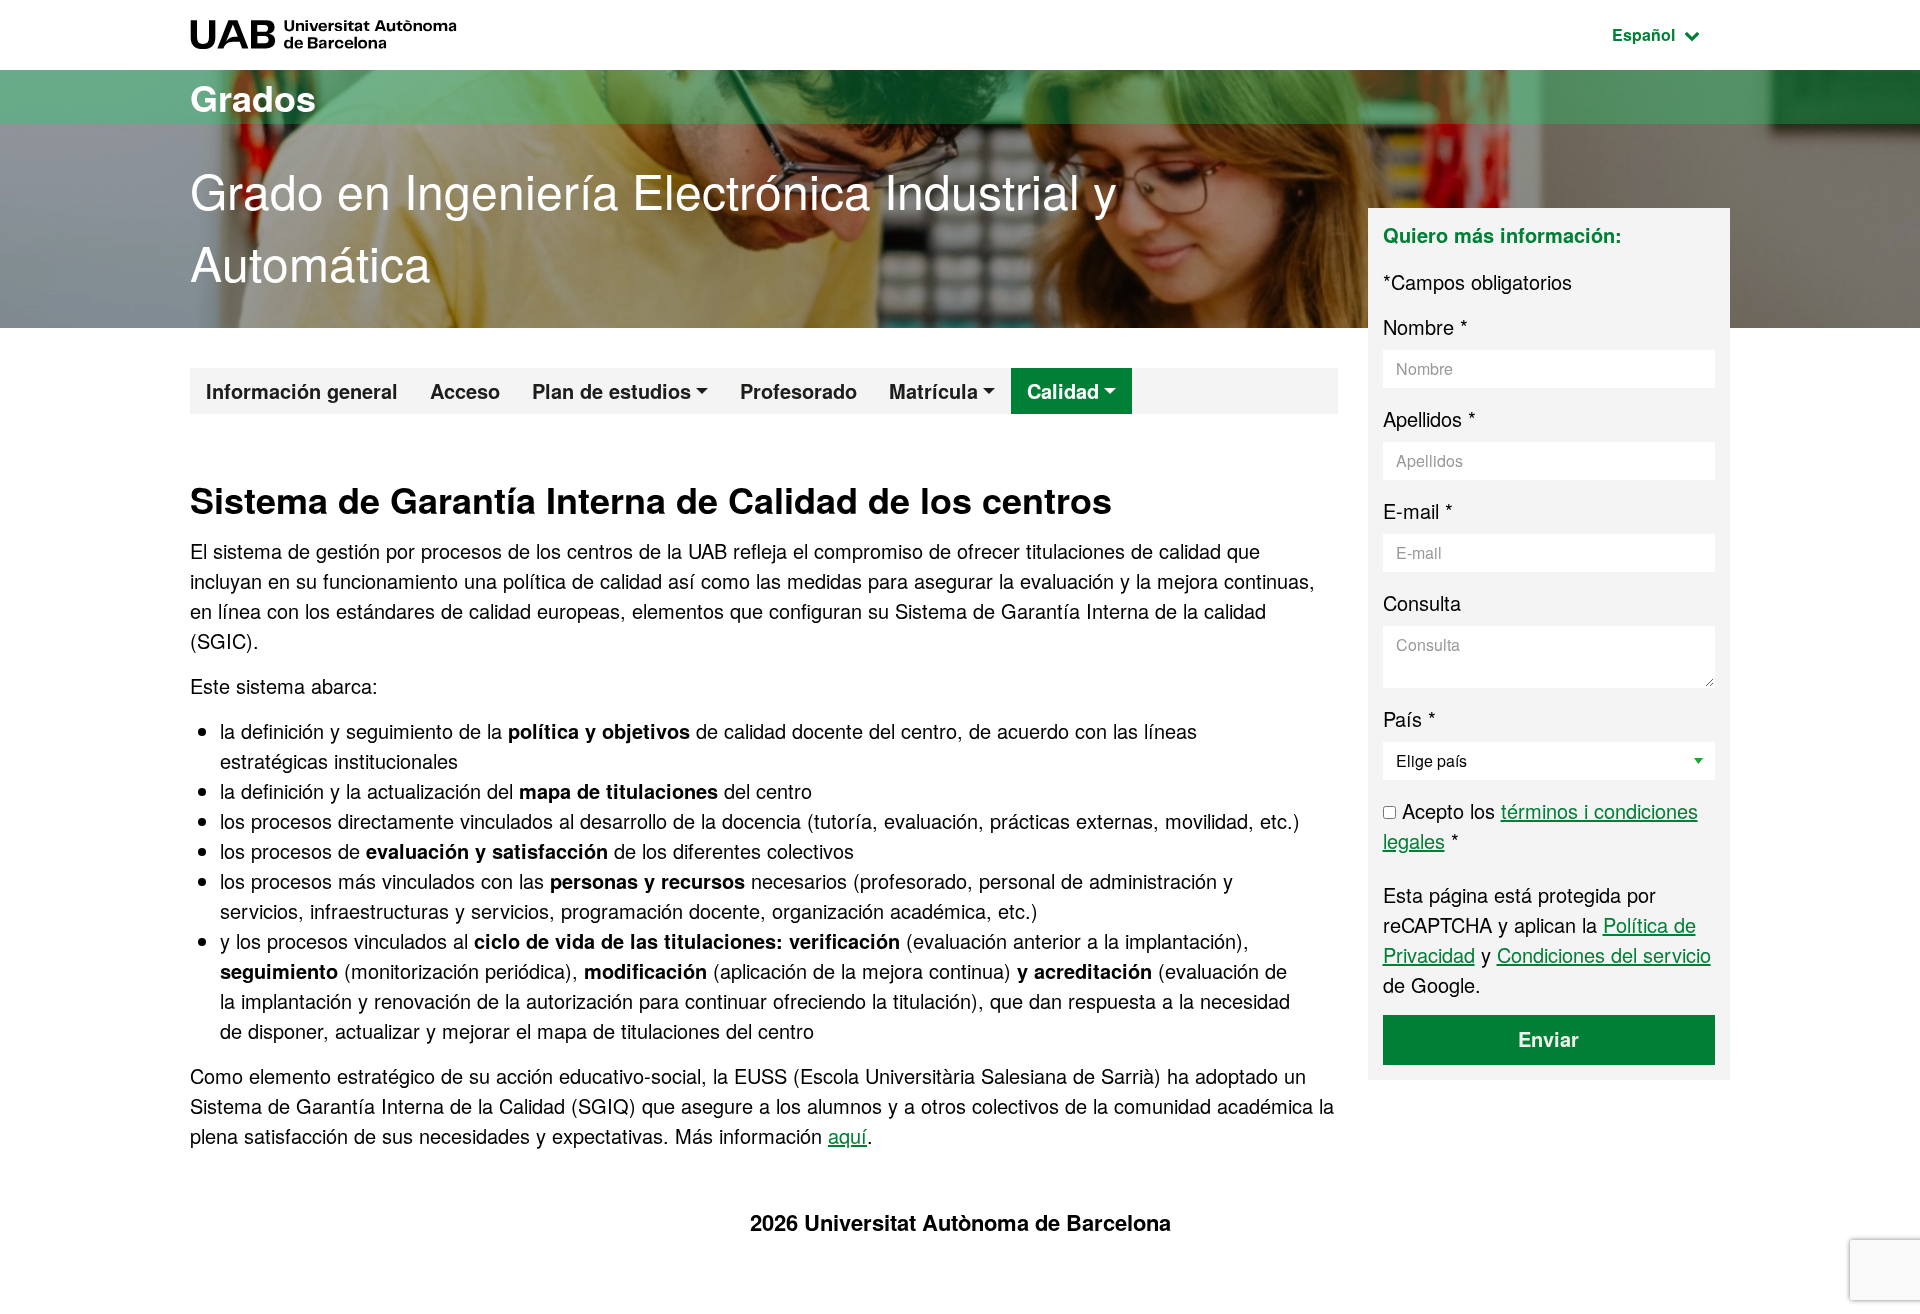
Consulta (1422, 602)
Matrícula (933, 390)
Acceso (465, 390)
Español (1671, 34)
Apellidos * (1429, 418)
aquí (847, 1135)
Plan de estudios (611, 390)
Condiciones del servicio (1604, 954)
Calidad (1063, 390)
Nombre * (1425, 326)
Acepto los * (1540, 825)
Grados (253, 97)
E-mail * (1418, 510)
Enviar (1548, 1038)
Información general (302, 390)
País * (1409, 718)
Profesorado (798, 390)
